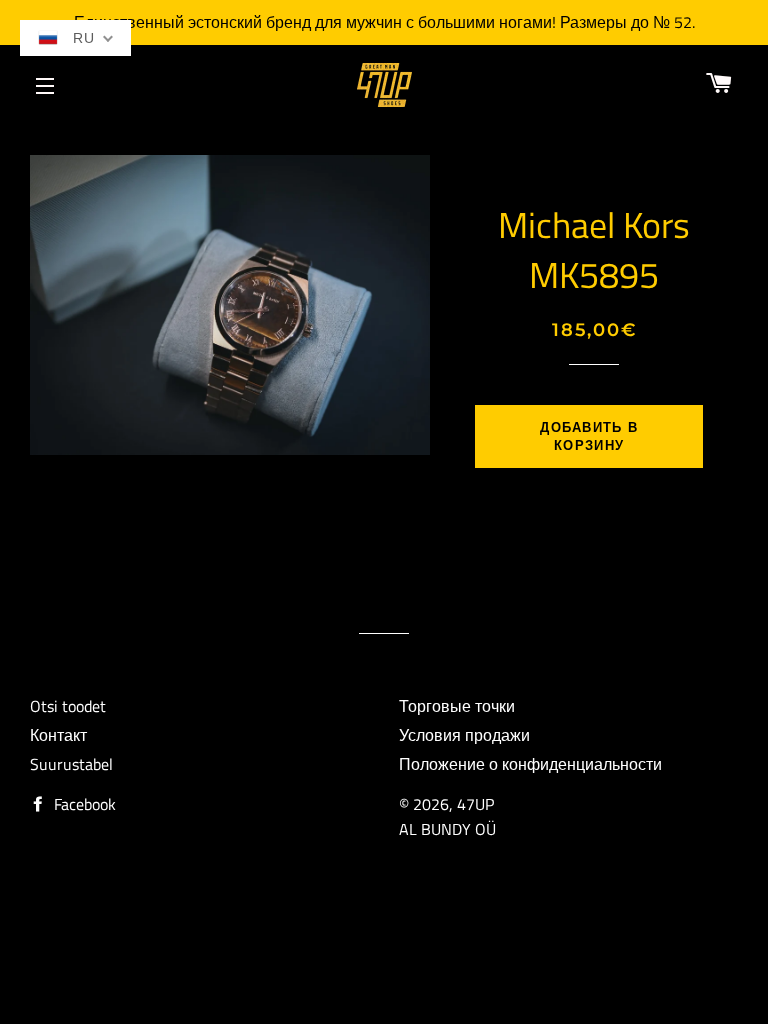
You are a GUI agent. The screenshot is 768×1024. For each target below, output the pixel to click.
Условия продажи (464, 735)
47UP (475, 804)
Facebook (83, 804)
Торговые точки (457, 706)
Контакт (58, 735)
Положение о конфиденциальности (530, 764)
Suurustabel (71, 764)
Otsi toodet (68, 706)
